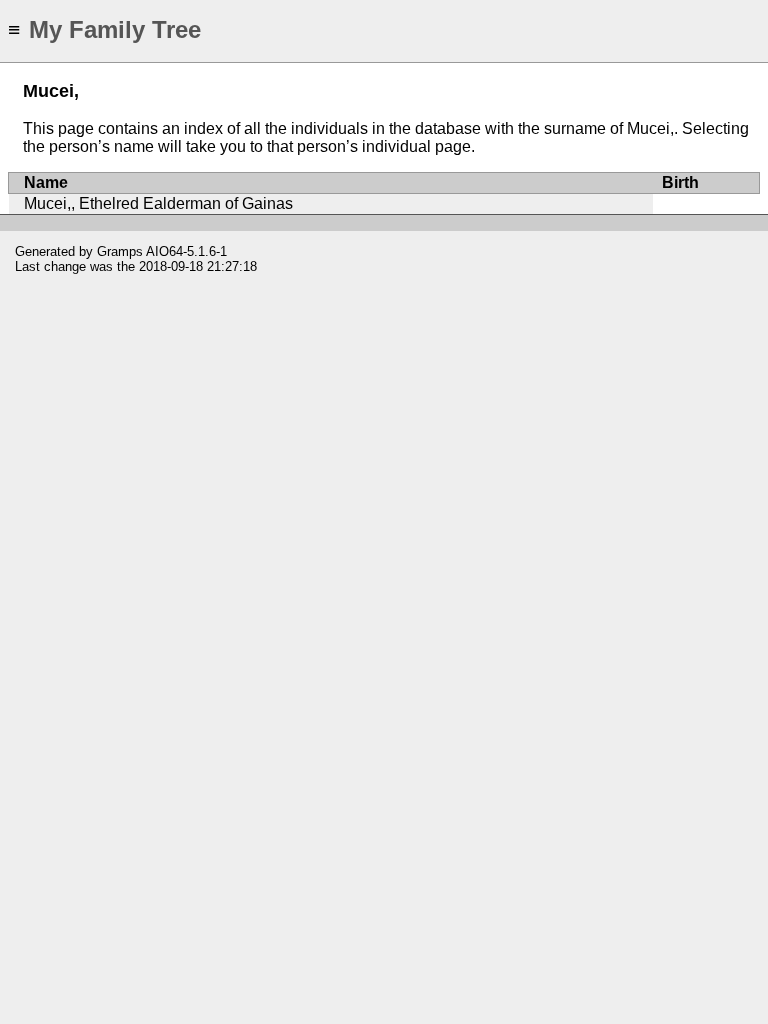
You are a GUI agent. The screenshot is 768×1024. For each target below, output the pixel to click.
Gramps (120, 251)
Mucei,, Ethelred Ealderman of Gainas (158, 203)
